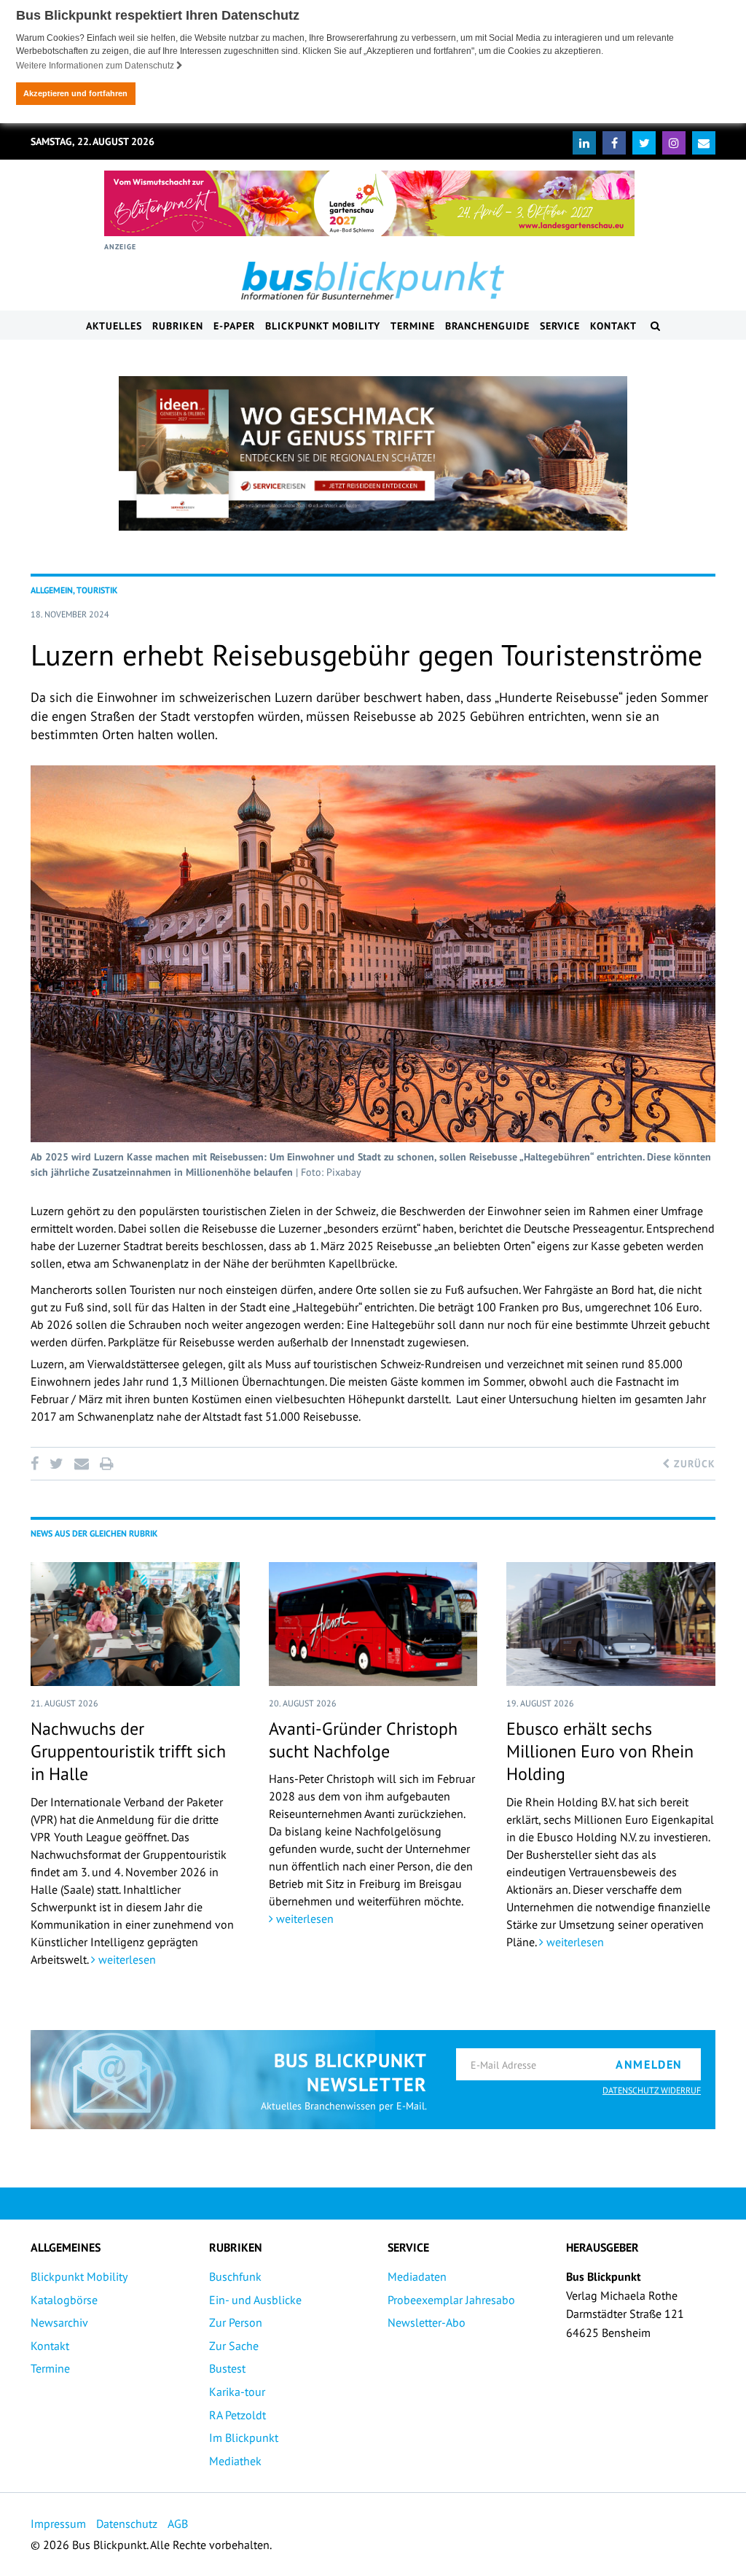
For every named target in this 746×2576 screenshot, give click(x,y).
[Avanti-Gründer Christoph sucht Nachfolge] (373, 1624)
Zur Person (236, 2322)
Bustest (227, 2368)
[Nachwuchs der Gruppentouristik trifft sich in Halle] (135, 1624)
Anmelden (649, 2064)
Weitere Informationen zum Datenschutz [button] (96, 66)
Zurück (693, 1464)
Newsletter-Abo (427, 2322)
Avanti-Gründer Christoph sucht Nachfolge (363, 1740)
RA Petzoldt (237, 2415)
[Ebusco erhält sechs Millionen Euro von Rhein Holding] (611, 1624)
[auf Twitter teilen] (56, 1464)
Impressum (58, 2524)
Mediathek (235, 2461)
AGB (178, 2524)
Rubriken (178, 326)
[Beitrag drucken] (106, 1464)
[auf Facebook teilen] (37, 1464)
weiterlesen (126, 1959)
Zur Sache (234, 2346)
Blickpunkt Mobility (323, 326)
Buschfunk (235, 2276)
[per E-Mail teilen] (81, 1464)
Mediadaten (417, 2276)
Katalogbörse (64, 2300)
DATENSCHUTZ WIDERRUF (652, 2090)
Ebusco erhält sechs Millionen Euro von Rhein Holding (600, 1751)
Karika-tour (237, 2392)
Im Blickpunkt (244, 2438)
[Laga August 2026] (369, 203)
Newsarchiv (59, 2322)
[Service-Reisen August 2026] (373, 453)
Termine (413, 326)
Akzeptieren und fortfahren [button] (75, 93)
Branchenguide (487, 326)
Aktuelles (114, 326)
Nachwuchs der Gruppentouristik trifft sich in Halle (128, 1751)
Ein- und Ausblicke (255, 2300)
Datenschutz (127, 2524)
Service (560, 326)
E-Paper (234, 326)
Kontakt (613, 326)
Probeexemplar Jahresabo (451, 2300)
